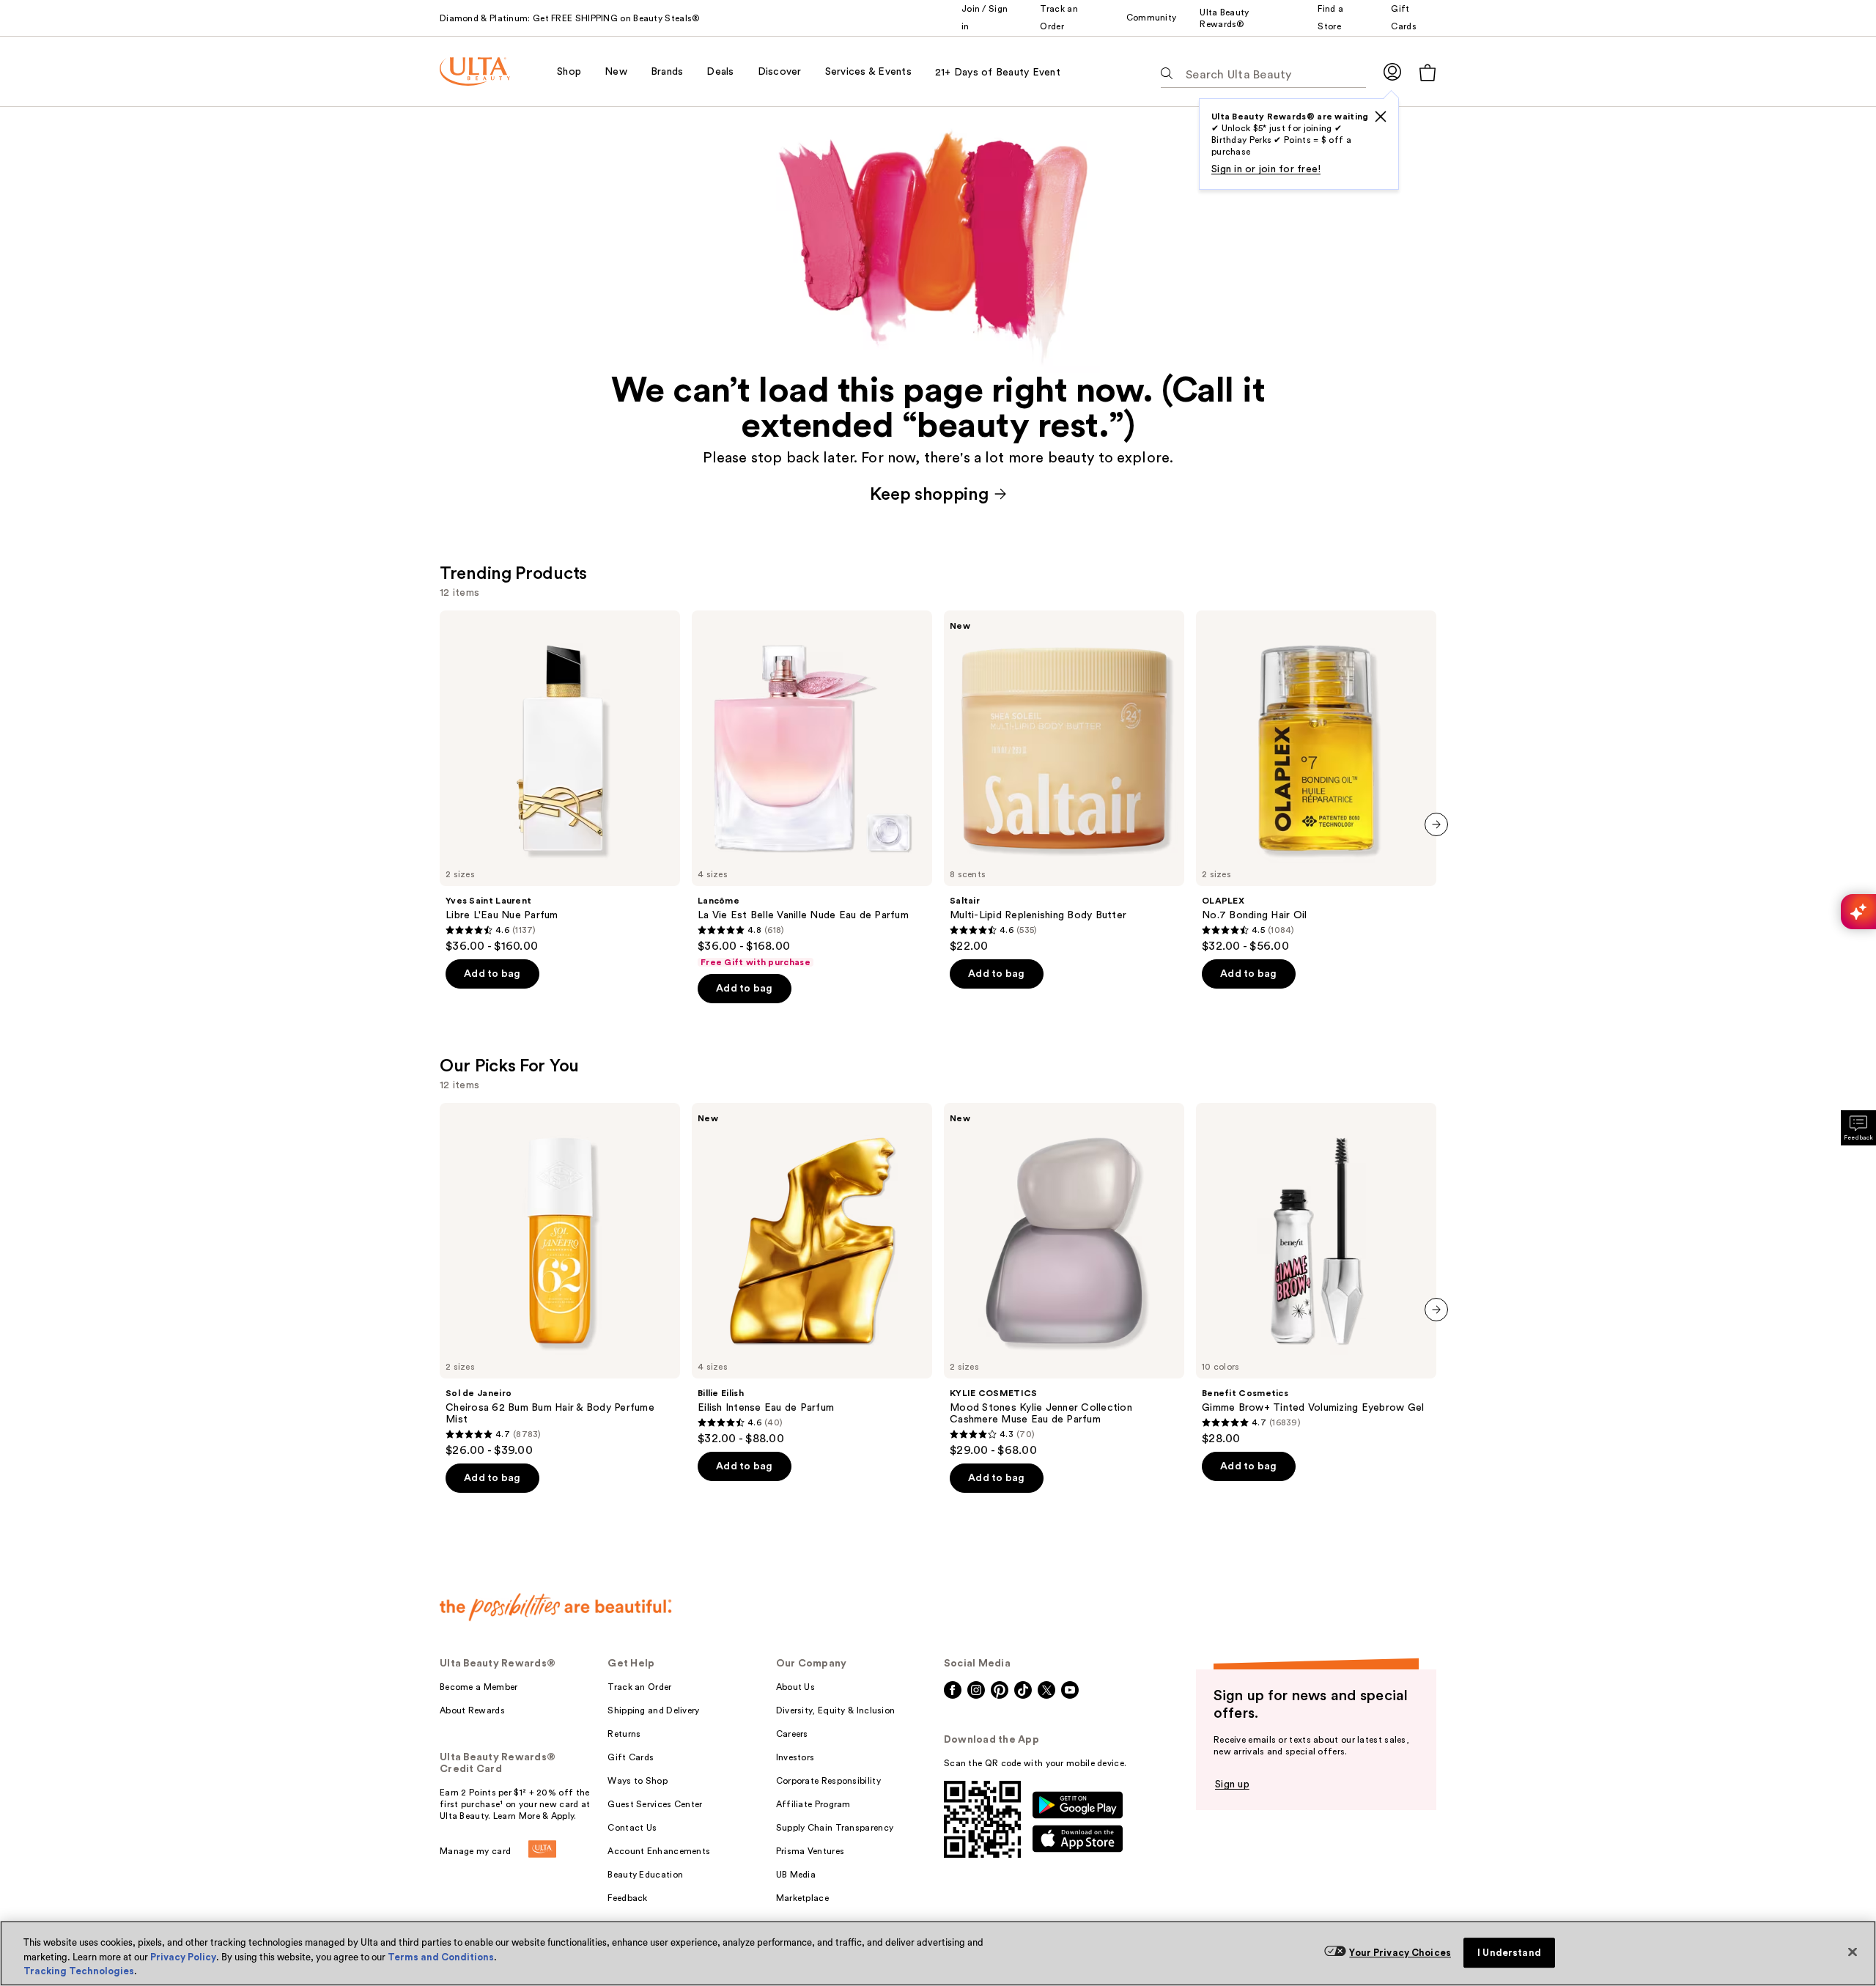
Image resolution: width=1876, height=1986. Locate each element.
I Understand (1509, 1953)
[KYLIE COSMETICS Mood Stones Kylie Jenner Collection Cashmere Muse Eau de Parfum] (1064, 1280)
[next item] (1436, 824)
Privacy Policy (183, 1957)
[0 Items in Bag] (1428, 72)
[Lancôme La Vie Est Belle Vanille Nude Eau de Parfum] (812, 789)
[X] (1381, 117)
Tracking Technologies (79, 1971)
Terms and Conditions (441, 1957)
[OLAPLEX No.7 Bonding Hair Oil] (1316, 782)
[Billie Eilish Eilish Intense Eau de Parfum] (812, 1274)
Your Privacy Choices (1400, 1953)
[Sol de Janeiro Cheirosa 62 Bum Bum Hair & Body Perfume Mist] (560, 1280)
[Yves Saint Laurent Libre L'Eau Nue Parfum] (560, 782)
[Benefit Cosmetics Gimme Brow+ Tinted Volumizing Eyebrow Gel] (1316, 1274)
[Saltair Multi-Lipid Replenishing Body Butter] (1064, 782)
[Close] (1853, 1952)
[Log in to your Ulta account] (1392, 71)
